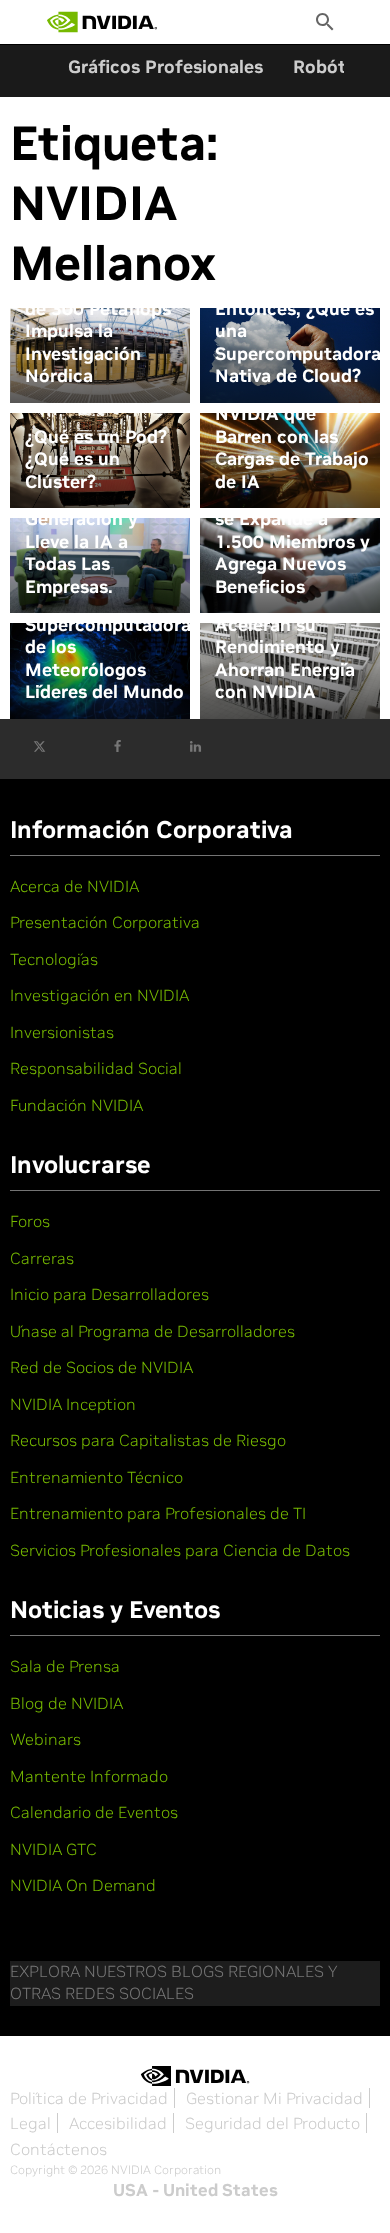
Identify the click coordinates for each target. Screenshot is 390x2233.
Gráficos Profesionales (165, 66)
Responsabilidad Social (96, 1068)
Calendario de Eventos (94, 1812)
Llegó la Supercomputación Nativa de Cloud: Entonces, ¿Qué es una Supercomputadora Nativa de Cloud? (298, 308)
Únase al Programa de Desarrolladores (152, 1331)
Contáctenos (58, 2149)
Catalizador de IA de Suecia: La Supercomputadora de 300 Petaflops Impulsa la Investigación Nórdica (108, 308)
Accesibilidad (118, 2123)
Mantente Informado (89, 1776)
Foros (30, 1221)
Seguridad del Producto (272, 2123)
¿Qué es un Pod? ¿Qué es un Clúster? (96, 459)
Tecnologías (54, 959)
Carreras (42, 1258)
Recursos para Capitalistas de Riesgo (148, 1440)
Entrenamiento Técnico (96, 1477)
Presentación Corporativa (105, 922)
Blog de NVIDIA (66, 1703)
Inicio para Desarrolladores (109, 1294)
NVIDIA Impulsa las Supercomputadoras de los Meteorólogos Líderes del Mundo (112, 647)
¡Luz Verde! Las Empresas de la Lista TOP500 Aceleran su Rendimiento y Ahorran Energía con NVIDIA (285, 624)
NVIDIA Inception (73, 1404)
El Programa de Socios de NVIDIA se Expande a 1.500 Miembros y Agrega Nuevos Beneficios (292, 530)
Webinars (45, 1739)
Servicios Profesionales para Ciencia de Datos (180, 1550)
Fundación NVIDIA (76, 1105)
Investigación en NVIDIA (99, 995)
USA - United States (195, 2190)
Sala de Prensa (65, 1666)
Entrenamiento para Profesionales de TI (158, 1513)
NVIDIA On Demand (83, 1885)
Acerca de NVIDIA (74, 886)
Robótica (332, 66)
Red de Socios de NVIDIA (101, 1367)
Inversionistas (62, 1032)
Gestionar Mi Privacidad (274, 2098)
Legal (30, 2123)
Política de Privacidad (89, 2098)
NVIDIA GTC (53, 1849)
